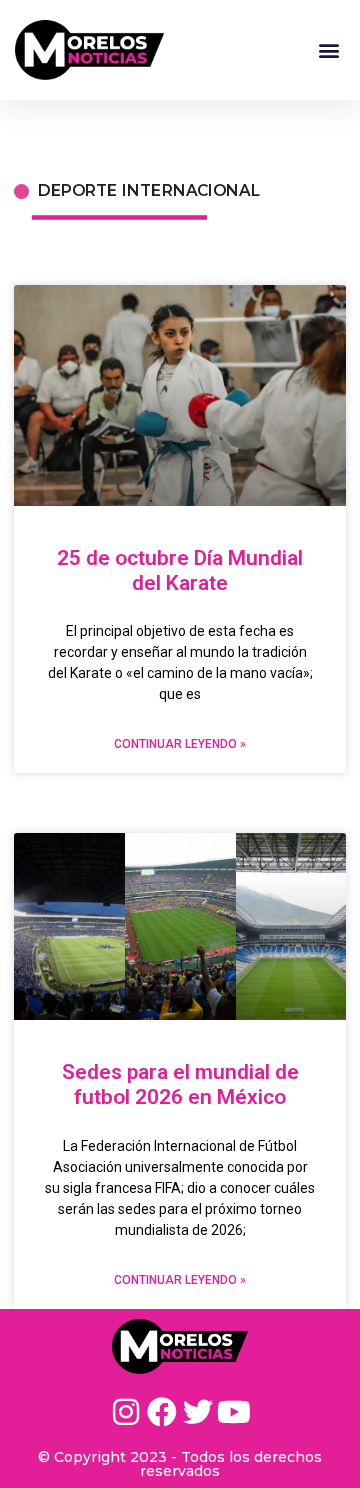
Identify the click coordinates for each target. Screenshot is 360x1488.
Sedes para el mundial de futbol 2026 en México (180, 1084)
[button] (328, 50)
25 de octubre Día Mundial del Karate (180, 570)
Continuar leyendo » (180, 744)
